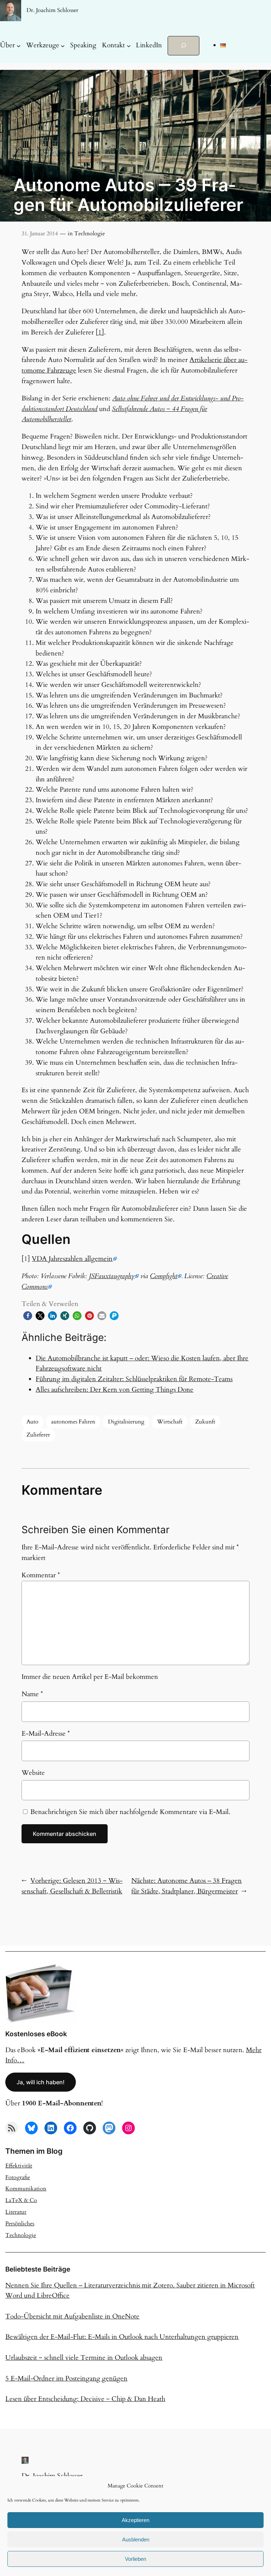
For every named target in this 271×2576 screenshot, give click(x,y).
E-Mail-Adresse (46, 1734)
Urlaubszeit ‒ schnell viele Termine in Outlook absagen (84, 2358)
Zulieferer (38, 1435)
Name (32, 1694)
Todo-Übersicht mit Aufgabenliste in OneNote (72, 2316)
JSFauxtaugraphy (112, 1276)
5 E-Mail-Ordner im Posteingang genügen (66, 2378)
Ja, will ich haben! (41, 2082)
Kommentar (41, 1575)
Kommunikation (26, 2189)
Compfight (164, 1276)
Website (33, 1773)
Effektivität (19, 2166)
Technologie (89, 234)
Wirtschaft (170, 1422)
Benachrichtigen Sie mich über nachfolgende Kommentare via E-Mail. (130, 1812)
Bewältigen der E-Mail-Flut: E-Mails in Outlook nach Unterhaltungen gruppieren (122, 2337)
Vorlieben (135, 2559)
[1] (100, 332)
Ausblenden (136, 2539)
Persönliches (20, 2224)
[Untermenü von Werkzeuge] (63, 46)
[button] (28, 1316)
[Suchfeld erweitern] (183, 46)
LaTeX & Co (21, 2200)
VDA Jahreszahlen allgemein (72, 1259)
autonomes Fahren (73, 1422)
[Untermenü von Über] (19, 46)
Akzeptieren (135, 2520)
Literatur (16, 2212)
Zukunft (205, 1422)
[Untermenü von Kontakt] (129, 46)
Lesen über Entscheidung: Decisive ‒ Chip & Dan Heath (85, 2399)
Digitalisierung (126, 1422)
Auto (32, 1422)
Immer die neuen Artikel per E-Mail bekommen (90, 1677)
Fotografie (18, 2177)
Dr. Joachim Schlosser (52, 10)
